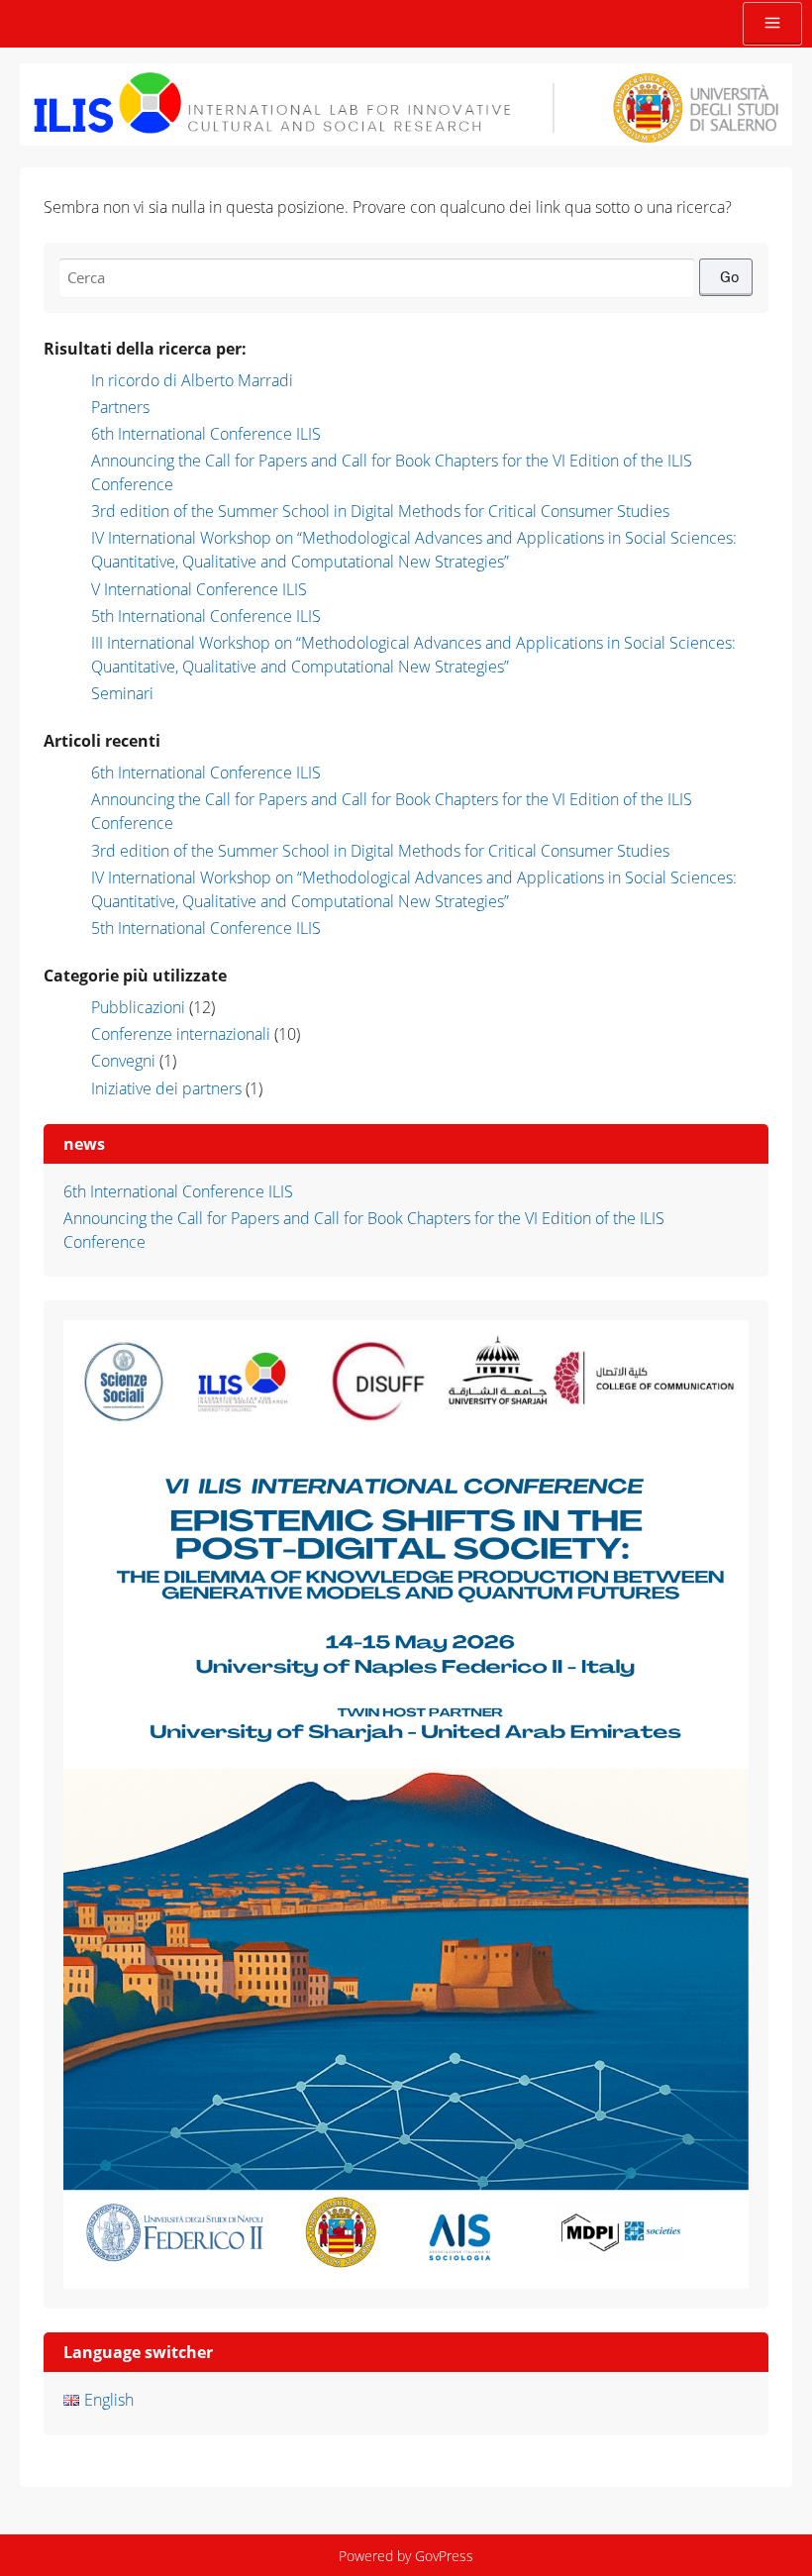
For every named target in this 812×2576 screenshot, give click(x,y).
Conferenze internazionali (181, 1034)
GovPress (444, 2556)
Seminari (122, 693)
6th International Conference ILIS (206, 434)
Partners (120, 407)
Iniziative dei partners (166, 1088)
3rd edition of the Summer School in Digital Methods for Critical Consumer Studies (380, 511)
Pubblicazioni (138, 1007)
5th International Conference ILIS (206, 616)
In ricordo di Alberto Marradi (192, 380)
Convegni (123, 1061)
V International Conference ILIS (199, 589)
